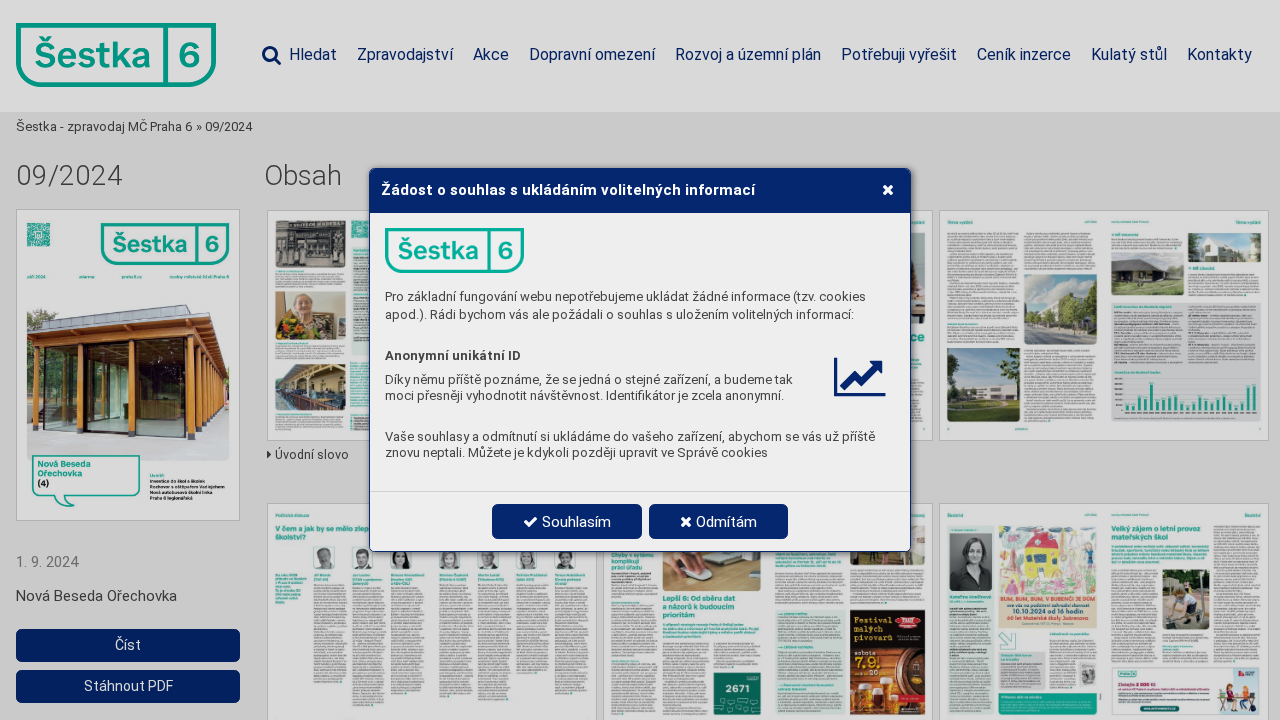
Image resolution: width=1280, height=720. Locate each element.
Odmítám (724, 522)
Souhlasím (574, 522)
